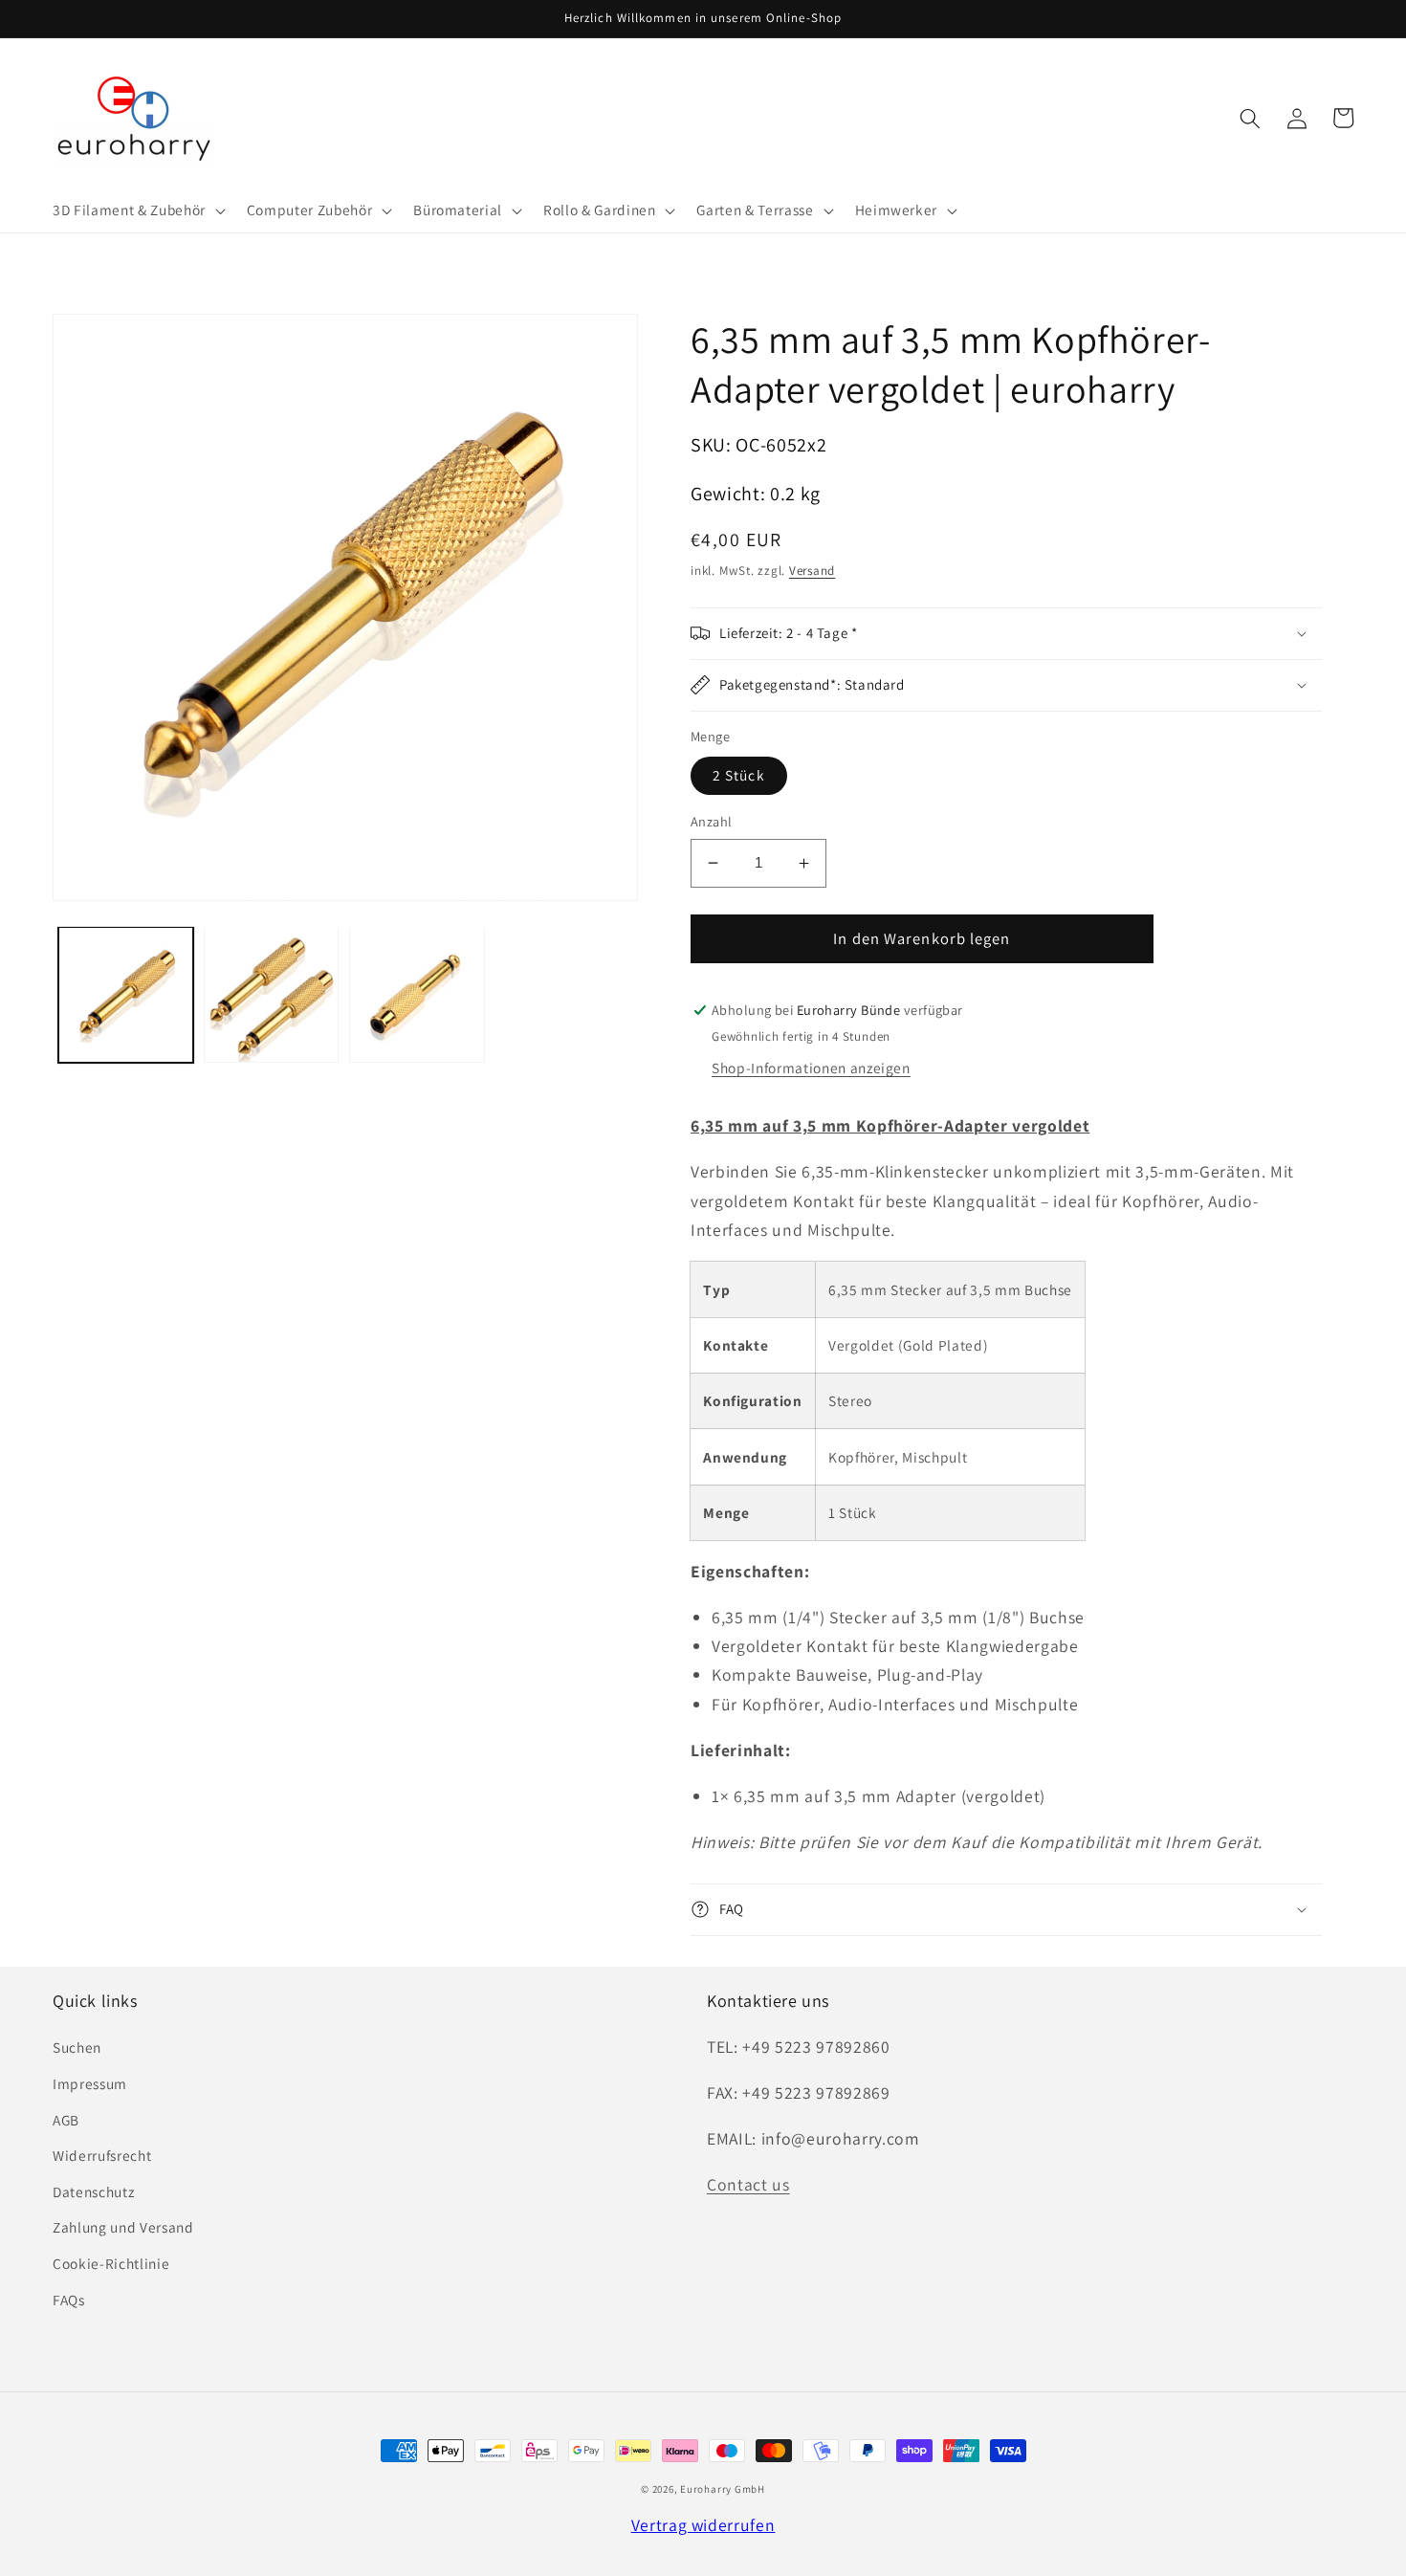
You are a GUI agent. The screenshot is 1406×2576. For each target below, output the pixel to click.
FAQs (69, 2300)
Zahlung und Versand (123, 2227)
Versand (812, 571)
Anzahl (712, 821)
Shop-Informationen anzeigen (811, 1068)
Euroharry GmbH (723, 2489)
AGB (66, 2120)
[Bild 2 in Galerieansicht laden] (271, 994)
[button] (137, 210)
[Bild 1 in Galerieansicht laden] (126, 994)
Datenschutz (93, 2191)
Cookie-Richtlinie (111, 2263)
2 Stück (739, 775)
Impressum (90, 2083)
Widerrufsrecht (102, 2155)
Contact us (748, 2184)
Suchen (77, 2047)
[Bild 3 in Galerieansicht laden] (417, 994)
